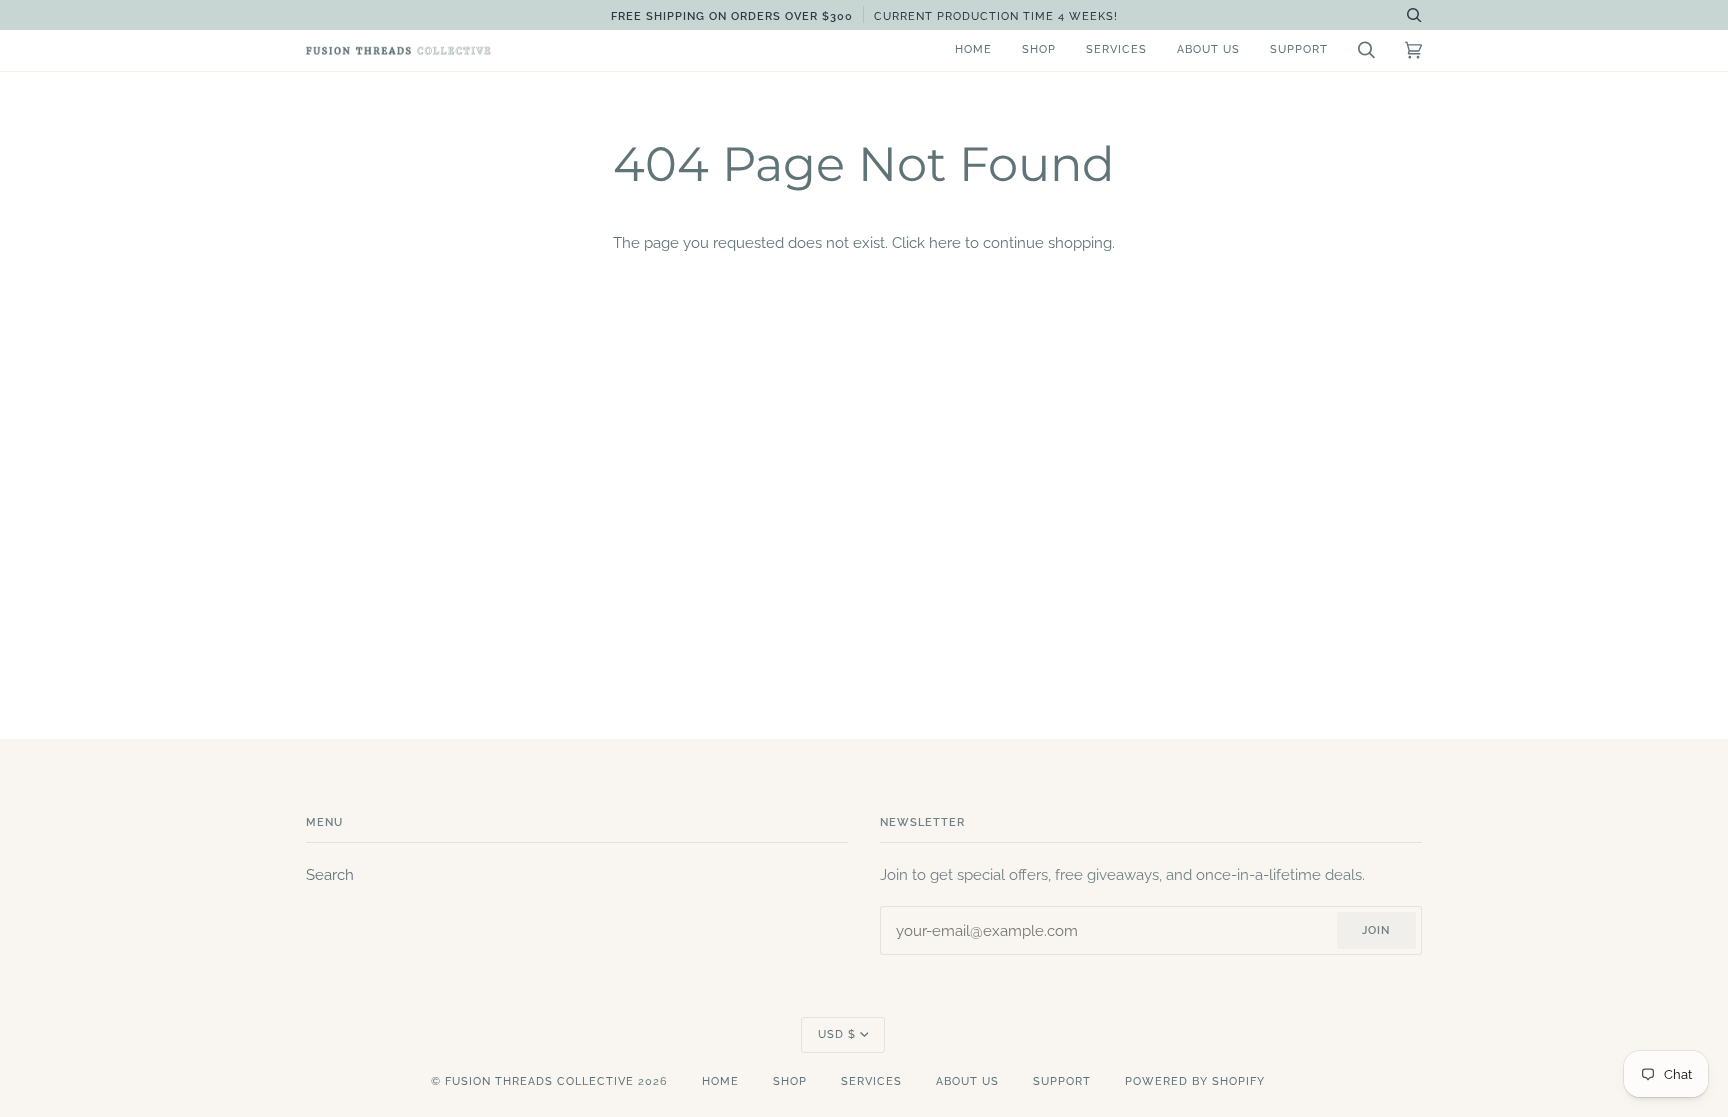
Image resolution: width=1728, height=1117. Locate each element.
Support (1062, 1081)
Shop (790, 1081)
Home (720, 1081)
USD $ (837, 1034)
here (945, 242)
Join (1376, 930)
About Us (967, 1081)
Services (871, 1081)
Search (330, 874)
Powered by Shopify (1195, 1081)
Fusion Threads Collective (539, 1081)
